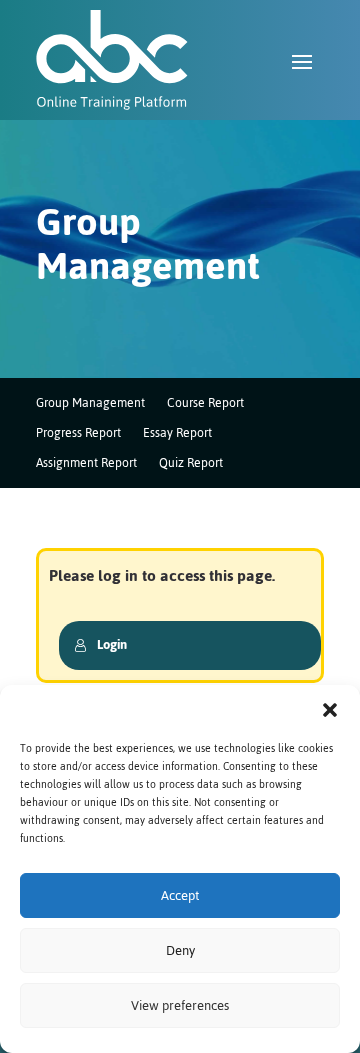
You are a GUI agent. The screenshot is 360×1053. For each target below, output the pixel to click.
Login (112, 644)
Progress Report (78, 435)
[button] (330, 710)
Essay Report (177, 435)
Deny (180, 950)
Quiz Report (191, 465)
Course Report (205, 405)
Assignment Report (86, 465)
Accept (180, 895)
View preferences (180, 1005)
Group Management (90, 405)
